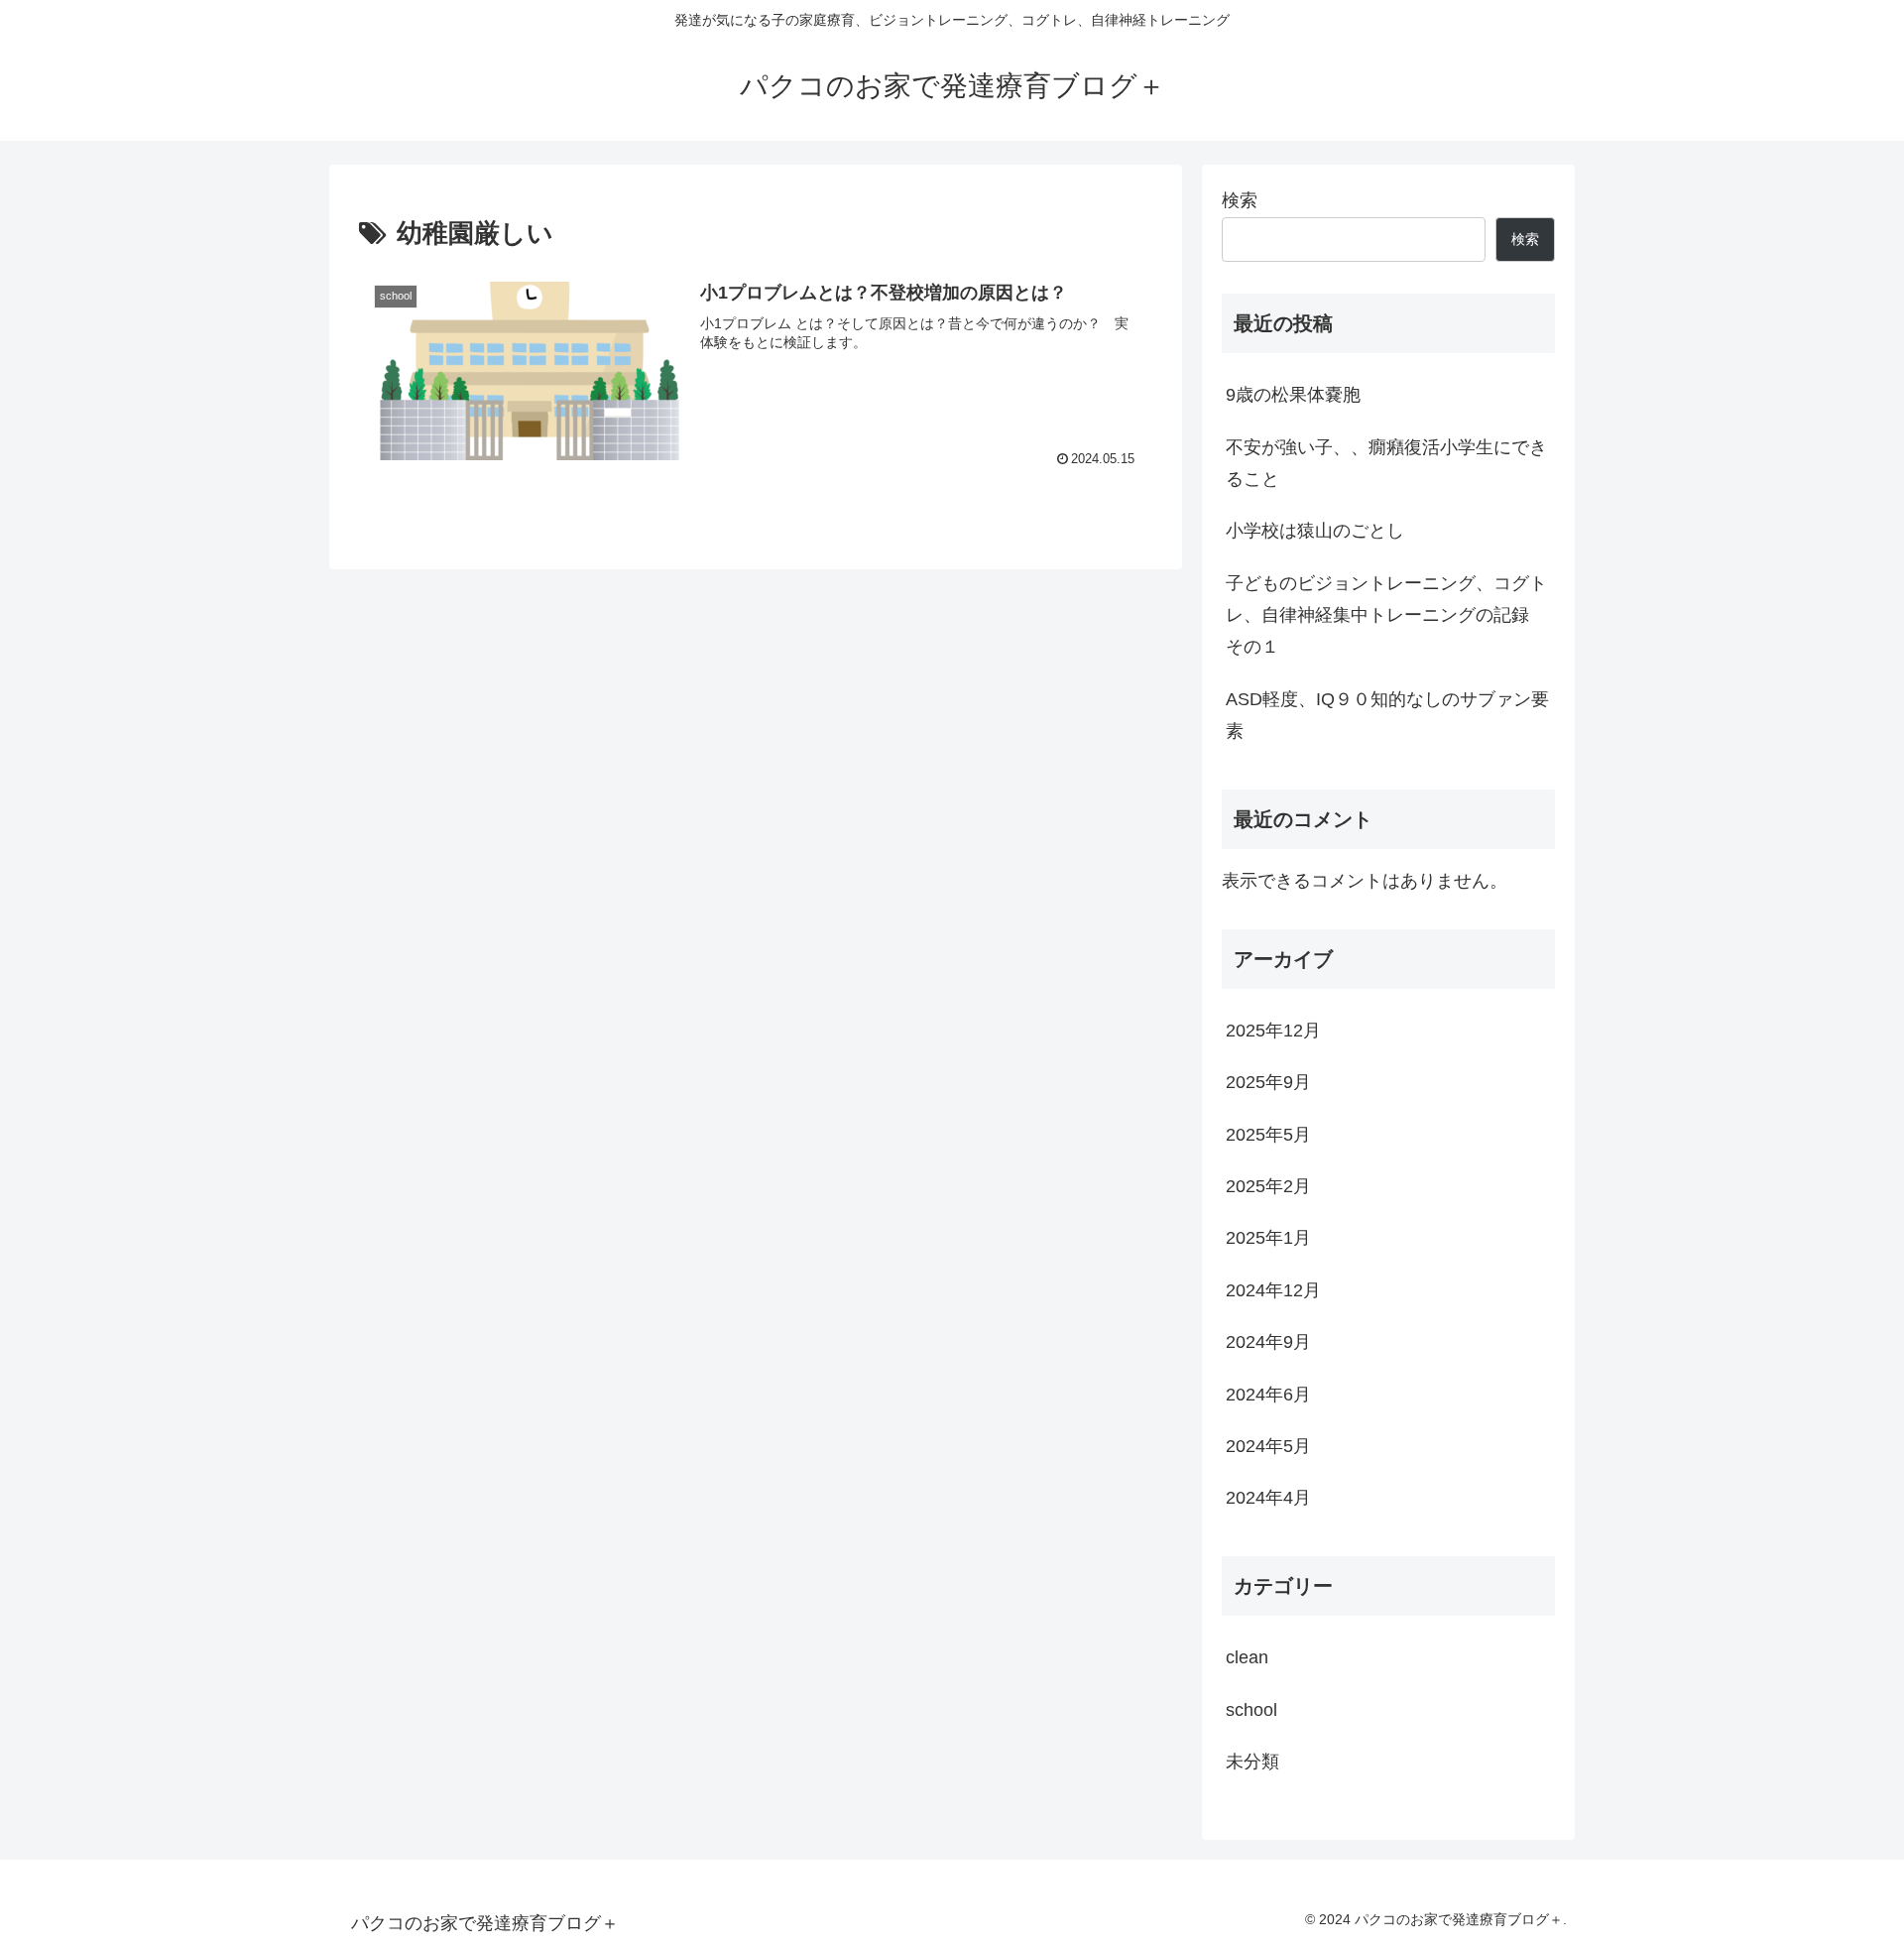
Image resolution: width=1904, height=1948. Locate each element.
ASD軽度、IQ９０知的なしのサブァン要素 (1387, 715)
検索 (1240, 200)
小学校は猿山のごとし (1315, 531)
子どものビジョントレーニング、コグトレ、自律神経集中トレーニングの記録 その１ (1386, 615)
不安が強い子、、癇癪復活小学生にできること (1386, 463)
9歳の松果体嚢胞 (1293, 395)
